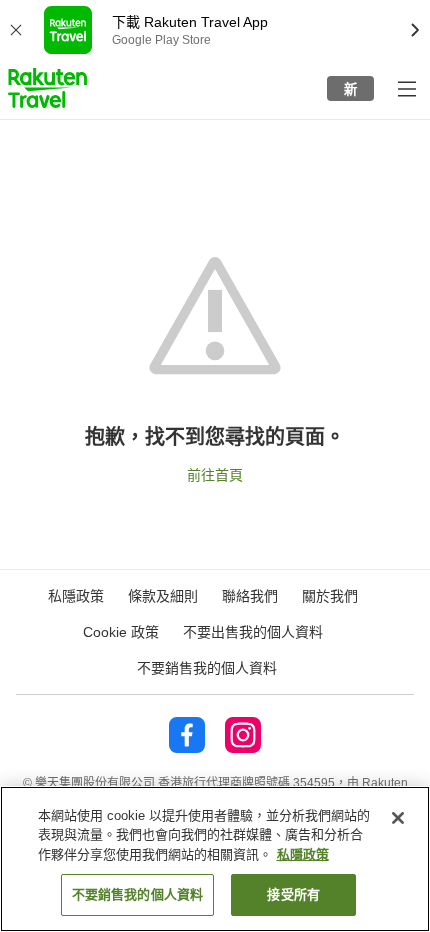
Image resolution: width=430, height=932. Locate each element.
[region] (215, 859)
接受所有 (293, 894)
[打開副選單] (406, 88)
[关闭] (398, 818)
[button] (47, 88)
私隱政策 (303, 854)
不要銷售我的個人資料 (207, 668)
